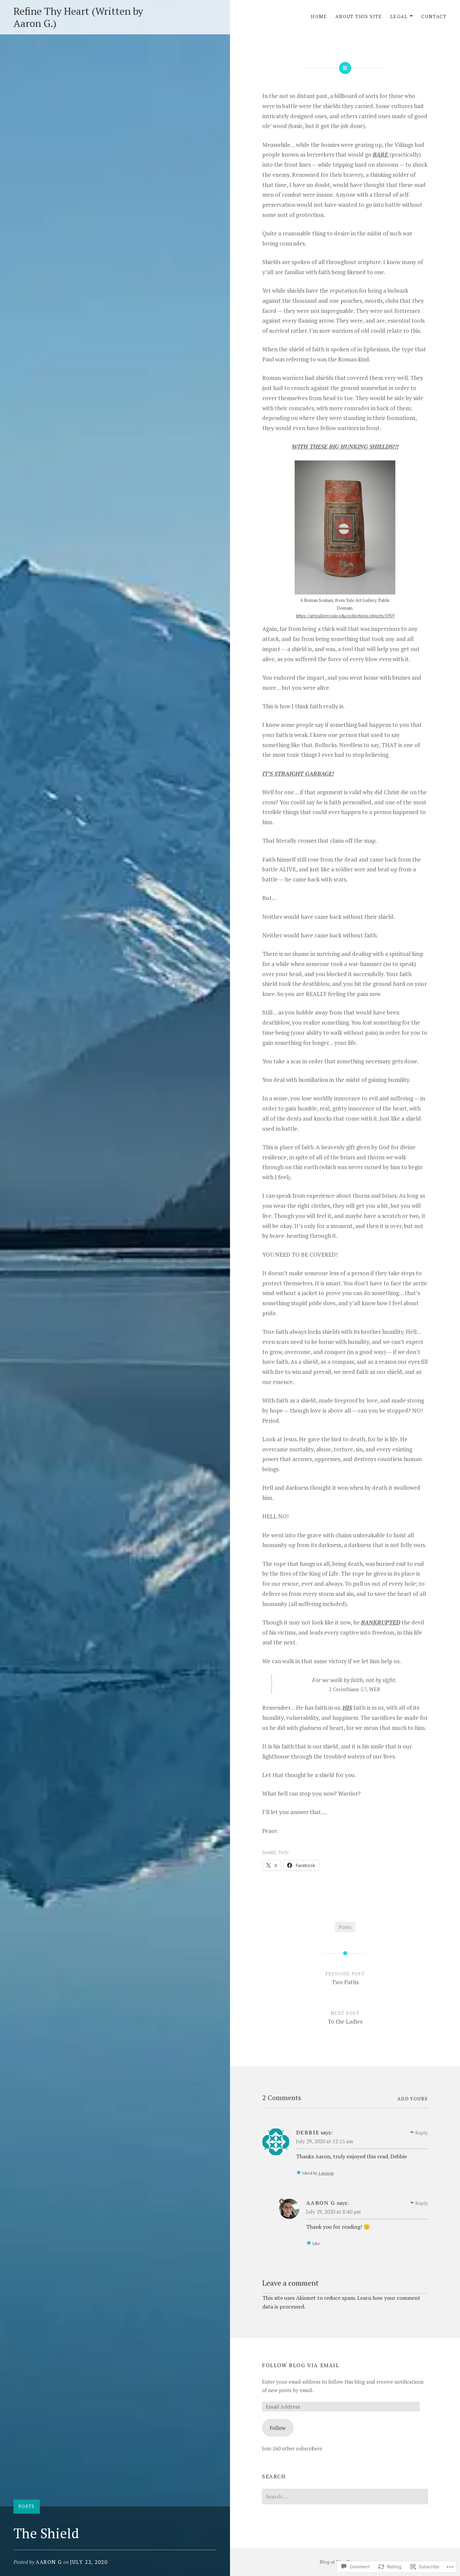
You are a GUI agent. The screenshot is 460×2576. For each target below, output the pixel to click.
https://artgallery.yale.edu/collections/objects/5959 (345, 616)
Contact (434, 16)
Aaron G (49, 2562)
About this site (359, 16)
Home (319, 16)
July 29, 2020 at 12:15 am (324, 2141)
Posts (27, 2506)
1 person (326, 2173)
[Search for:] (345, 2497)
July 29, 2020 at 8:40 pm (333, 2212)
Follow (278, 2428)
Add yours (413, 2099)
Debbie (308, 2132)
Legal (399, 16)
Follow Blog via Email (301, 2365)
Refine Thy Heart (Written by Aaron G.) (78, 17)
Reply (421, 2133)
